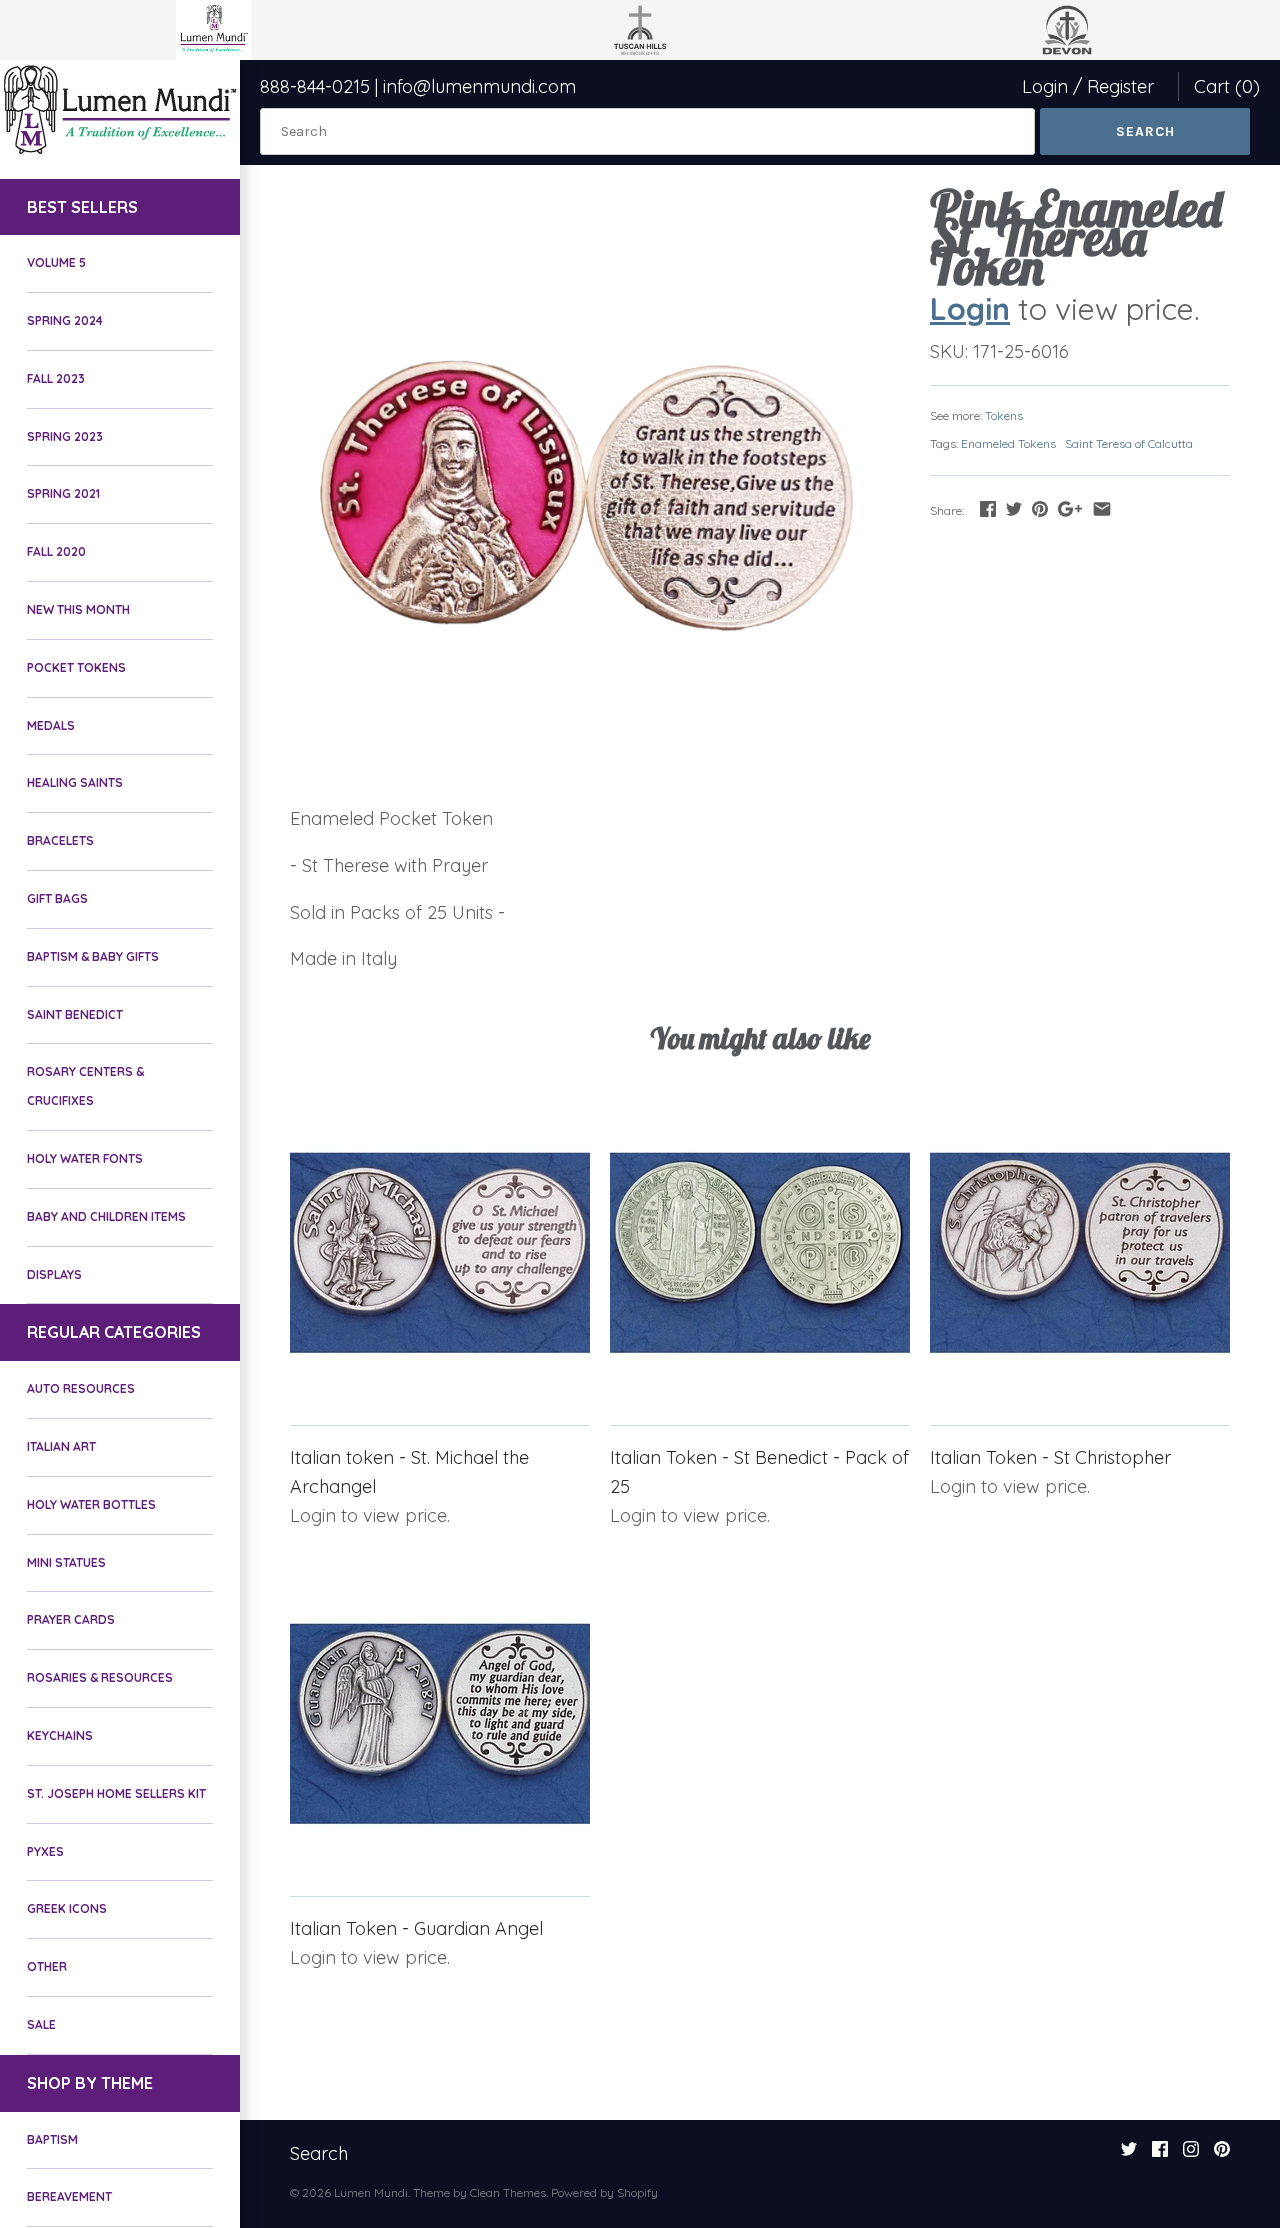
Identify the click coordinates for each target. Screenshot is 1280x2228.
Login (1045, 86)
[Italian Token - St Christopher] (1080, 1253)
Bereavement (69, 2196)
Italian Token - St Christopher (1050, 1457)
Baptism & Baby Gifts (93, 956)
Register (1120, 86)
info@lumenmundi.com (479, 86)
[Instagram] (1191, 2155)
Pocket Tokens (76, 667)
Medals (51, 725)
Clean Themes (508, 2192)
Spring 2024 (65, 320)
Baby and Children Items (106, 1216)
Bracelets (60, 840)
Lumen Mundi (371, 2192)
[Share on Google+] (1070, 508)
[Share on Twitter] (1014, 508)
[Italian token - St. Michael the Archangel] (440, 1253)
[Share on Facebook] (988, 508)
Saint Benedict (75, 1014)
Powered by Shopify (604, 2192)
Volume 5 (56, 262)
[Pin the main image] (1040, 508)
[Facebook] (1160, 2155)
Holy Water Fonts (85, 1158)
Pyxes (45, 1851)
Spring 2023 (65, 436)
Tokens (1004, 415)
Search (319, 2153)
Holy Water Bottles (91, 1504)
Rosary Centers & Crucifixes (85, 1086)
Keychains (60, 1735)
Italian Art (61, 1446)
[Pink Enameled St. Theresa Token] (585, 490)
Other (47, 1966)
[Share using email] (1102, 508)
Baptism (52, 2139)
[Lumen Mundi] (120, 109)
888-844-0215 (315, 86)
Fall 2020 (56, 551)
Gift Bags (57, 898)
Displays (54, 1274)
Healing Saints (75, 782)
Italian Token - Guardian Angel (416, 1928)
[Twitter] (1129, 2155)
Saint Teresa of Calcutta (1129, 443)
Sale (41, 2024)
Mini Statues (66, 1562)
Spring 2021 (63, 493)
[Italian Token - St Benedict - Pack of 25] (760, 1253)
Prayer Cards (71, 1619)
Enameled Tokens (1008, 443)
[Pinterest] (1222, 2155)
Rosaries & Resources (100, 1677)
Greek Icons (67, 1908)
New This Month (78, 609)
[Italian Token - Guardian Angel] (440, 1724)
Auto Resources (81, 1388)
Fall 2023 (56, 378)
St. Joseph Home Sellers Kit (116, 1793)
